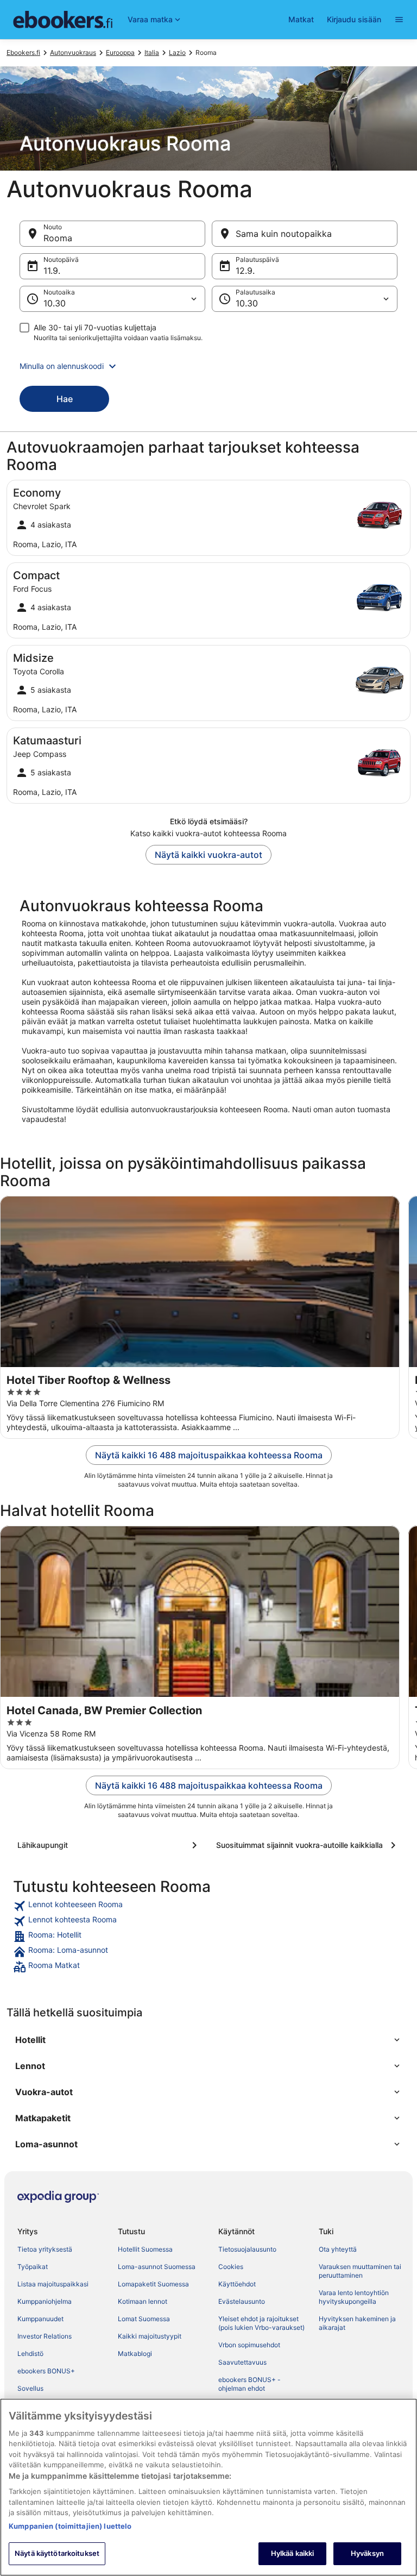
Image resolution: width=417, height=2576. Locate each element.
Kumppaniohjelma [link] (45, 2301)
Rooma (58, 238)
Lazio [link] (177, 52)
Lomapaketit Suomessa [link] (153, 2284)
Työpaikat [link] (33, 2267)
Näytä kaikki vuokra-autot (208, 855)
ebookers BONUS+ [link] (46, 2371)
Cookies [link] (231, 2267)
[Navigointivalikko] (399, 20)
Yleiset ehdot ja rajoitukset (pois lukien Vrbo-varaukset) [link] (261, 2323)
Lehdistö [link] (30, 2354)
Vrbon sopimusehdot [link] (249, 2345)
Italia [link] (152, 52)
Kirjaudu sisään (354, 19)
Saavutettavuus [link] (242, 2362)
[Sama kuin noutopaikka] (305, 234)
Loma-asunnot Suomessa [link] (157, 2267)
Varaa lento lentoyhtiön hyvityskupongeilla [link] (354, 2297)
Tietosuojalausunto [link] (247, 2249)
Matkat (301, 19)
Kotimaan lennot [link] (143, 2301)
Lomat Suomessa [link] (144, 2319)
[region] (208, 2487)
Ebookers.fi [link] (23, 52)
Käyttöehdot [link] (237, 2284)
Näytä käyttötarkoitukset (57, 2553)
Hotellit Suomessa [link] (145, 2249)
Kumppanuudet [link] (40, 2319)
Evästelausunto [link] (242, 2301)
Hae (65, 399)
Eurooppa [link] (120, 52)
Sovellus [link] (30, 2388)
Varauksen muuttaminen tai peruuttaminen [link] (360, 2271)
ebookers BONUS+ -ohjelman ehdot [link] (249, 2384)
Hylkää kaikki (293, 2553)
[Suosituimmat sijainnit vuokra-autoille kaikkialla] (308, 1845)
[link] (208, 1906)
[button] (208, 366)
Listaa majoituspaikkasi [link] (53, 2284)
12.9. (245, 271)
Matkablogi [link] (135, 2354)
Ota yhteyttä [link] (338, 2249)
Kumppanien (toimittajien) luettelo (70, 2526)
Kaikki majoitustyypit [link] (150, 2336)
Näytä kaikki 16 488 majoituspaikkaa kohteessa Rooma (209, 1455)
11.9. (52, 271)
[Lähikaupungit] (109, 1845)
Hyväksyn (367, 2553)
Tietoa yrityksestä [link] (45, 2249)
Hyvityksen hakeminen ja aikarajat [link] (357, 2323)
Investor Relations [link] (45, 2336)
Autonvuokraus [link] (73, 52)
